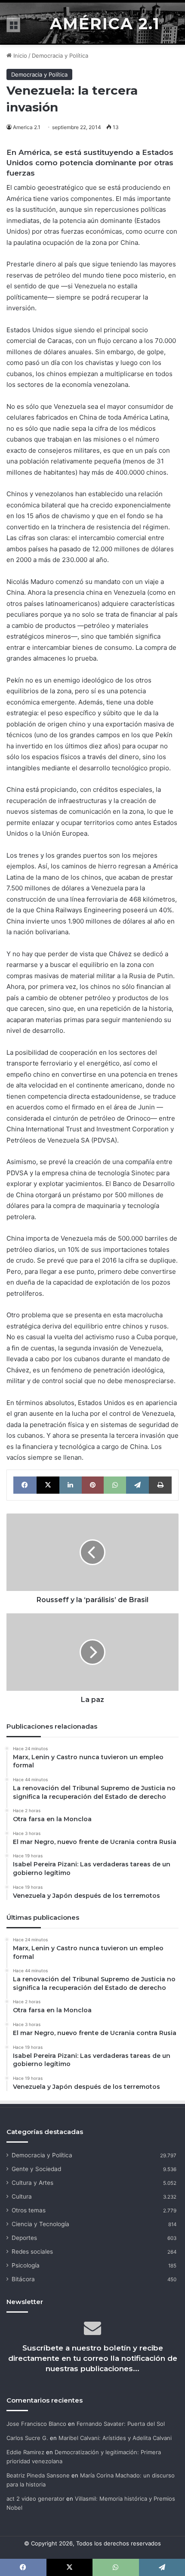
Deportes (24, 2238)
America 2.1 (27, 127)
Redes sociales (32, 2252)
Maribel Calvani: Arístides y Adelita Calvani (115, 2438)
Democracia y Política (60, 56)
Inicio (19, 56)
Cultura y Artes (32, 2183)
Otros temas (29, 2210)
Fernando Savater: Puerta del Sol (121, 2424)
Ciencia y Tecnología (40, 2224)
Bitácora (23, 2279)
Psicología (26, 2265)
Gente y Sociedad (36, 2169)
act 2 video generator (35, 2499)
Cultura (22, 2196)
